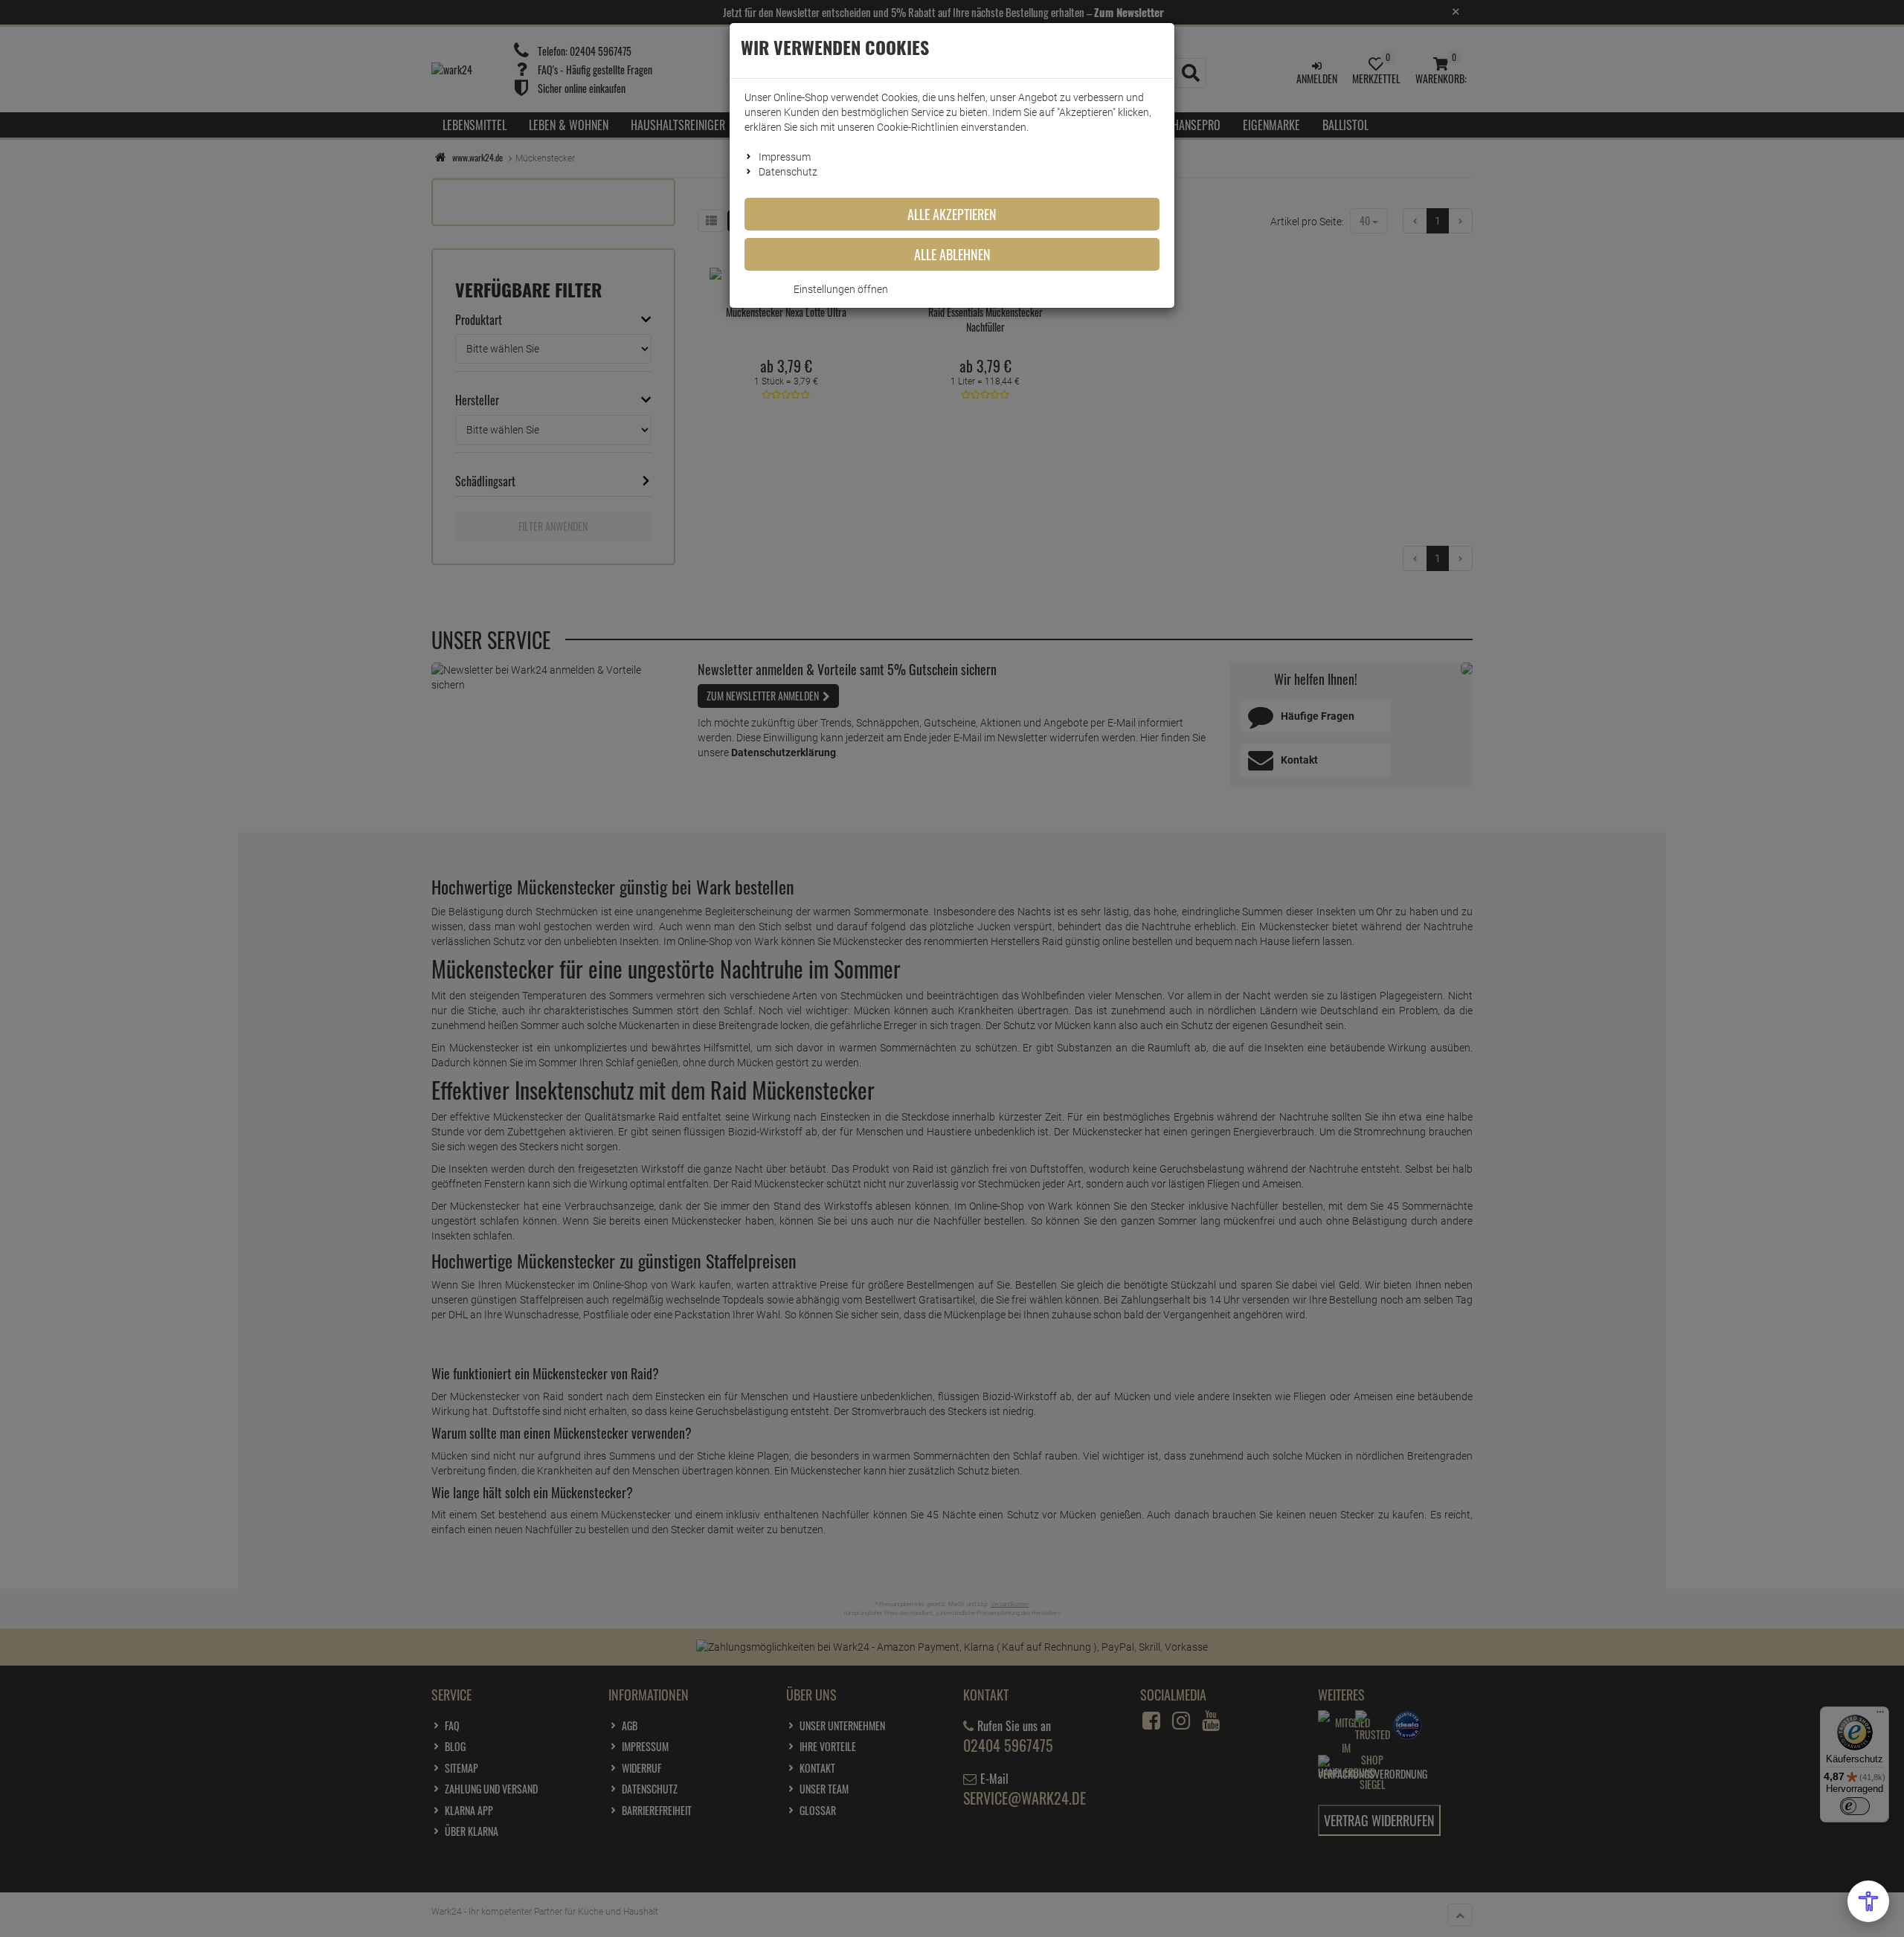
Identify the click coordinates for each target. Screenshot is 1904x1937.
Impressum (785, 157)
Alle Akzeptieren (952, 214)
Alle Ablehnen (952, 254)
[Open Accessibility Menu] (1868, 1901)
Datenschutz (788, 172)
